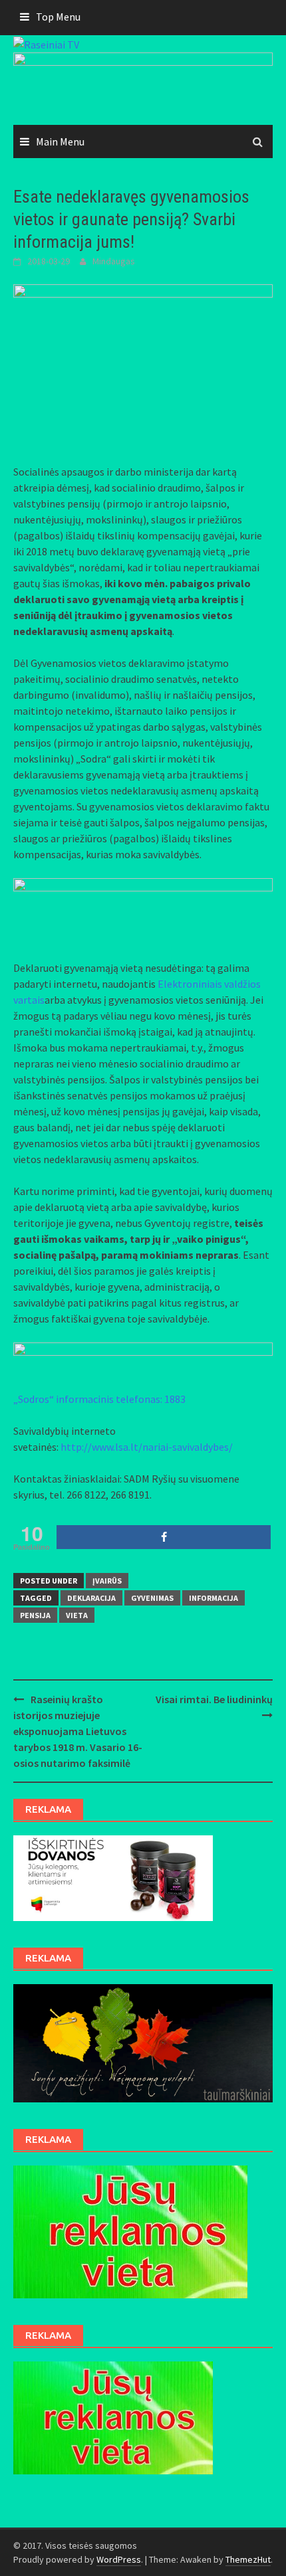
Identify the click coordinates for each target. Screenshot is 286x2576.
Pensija (35, 1615)
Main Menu (60, 141)
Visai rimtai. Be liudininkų (214, 1699)
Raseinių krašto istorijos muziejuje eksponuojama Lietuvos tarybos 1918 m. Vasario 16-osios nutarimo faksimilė (78, 1731)
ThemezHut (248, 2559)
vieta (77, 1615)
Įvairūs (107, 1581)
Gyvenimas (152, 1598)
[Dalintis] (164, 1537)
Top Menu (58, 17)
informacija (214, 1598)
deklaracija (91, 1598)
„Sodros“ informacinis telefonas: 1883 (99, 1399)
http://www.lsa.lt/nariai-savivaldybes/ (147, 1447)
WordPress (119, 2559)
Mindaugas (114, 261)
